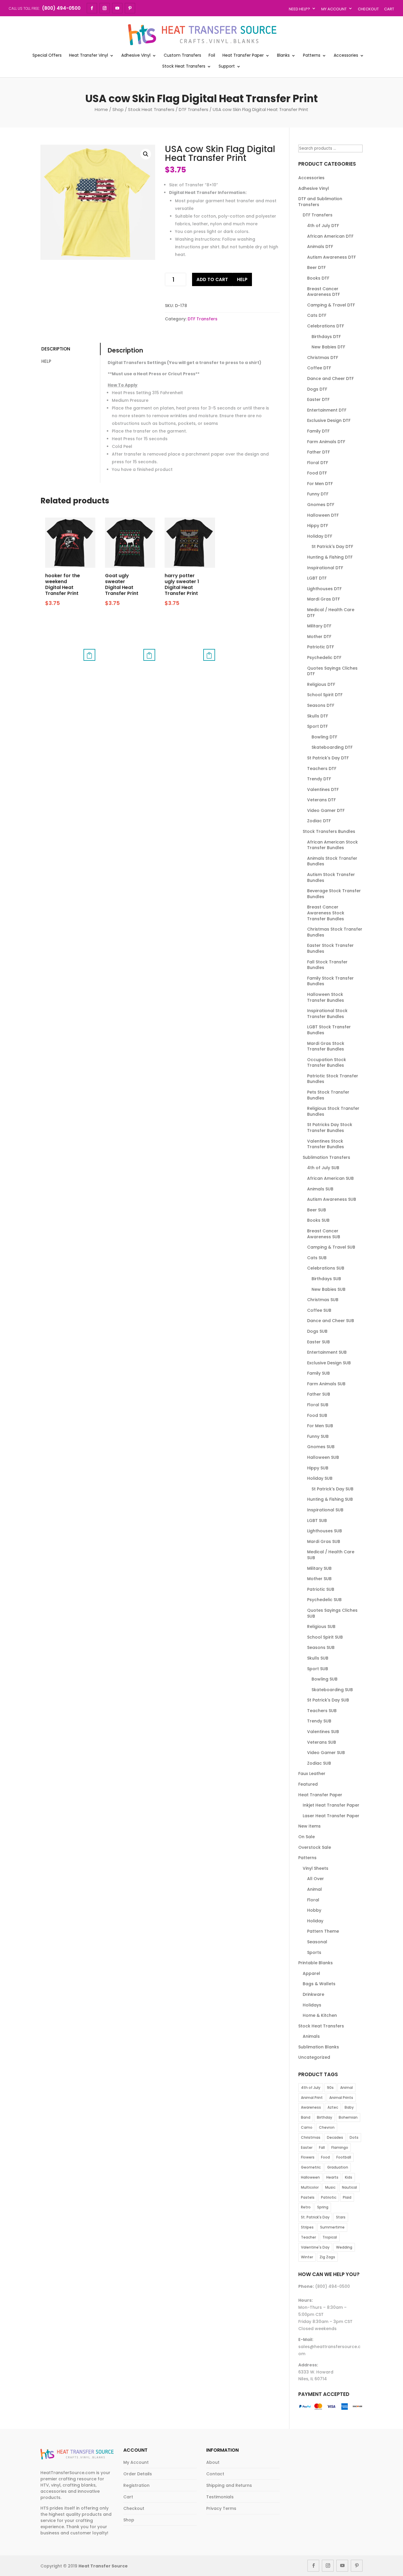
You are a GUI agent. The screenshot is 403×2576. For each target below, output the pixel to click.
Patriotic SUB (321, 1589)
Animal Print (312, 2098)
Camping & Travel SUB (331, 1247)
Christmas (311, 2137)
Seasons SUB (321, 1647)
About (213, 2462)
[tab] (70, 349)
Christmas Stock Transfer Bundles (335, 932)
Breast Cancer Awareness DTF (323, 292)
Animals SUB (320, 1189)
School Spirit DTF (325, 695)
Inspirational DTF (325, 568)
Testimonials (220, 2497)
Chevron (327, 2127)
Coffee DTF (319, 368)
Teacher (308, 2237)
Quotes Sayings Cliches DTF (332, 671)
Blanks (283, 56)
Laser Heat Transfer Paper (331, 1816)
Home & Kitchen (320, 2015)
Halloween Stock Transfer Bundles (326, 997)
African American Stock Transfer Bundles (332, 845)
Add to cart (212, 279)
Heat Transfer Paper (243, 56)
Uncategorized (314, 2057)
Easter (307, 2147)
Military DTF (319, 626)
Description (56, 349)
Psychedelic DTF (324, 658)
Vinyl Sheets (316, 1868)
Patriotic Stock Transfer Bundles (333, 1079)
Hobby (314, 1910)
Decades (335, 2137)
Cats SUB (317, 1258)
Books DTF (318, 278)
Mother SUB (319, 1579)
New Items (309, 1826)
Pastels (308, 2197)
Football (344, 2157)
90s (330, 2088)
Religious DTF (321, 684)
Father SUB (319, 1394)
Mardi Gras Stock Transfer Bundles (326, 1046)
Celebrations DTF (326, 326)
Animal (314, 1889)
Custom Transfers (182, 56)
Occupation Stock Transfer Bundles (327, 1063)
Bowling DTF (324, 737)
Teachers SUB (322, 1711)
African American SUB (330, 1178)
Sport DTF (317, 726)
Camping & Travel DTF (331, 305)
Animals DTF (320, 247)
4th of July (311, 2088)
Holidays (312, 2005)
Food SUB (317, 1415)
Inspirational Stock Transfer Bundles (327, 1014)
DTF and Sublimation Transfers (320, 202)
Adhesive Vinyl (136, 56)
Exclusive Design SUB (329, 1363)
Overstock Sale (315, 1847)
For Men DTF (320, 484)
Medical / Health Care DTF (331, 613)
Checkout (368, 9)
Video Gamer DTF (326, 810)
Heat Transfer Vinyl (89, 56)
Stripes (307, 2227)
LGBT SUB (317, 1521)
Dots (354, 2137)
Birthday (325, 2117)
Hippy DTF (318, 526)
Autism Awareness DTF (331, 257)
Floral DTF (318, 463)
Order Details (138, 2474)
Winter (307, 2257)
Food (325, 2157)
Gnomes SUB (321, 1447)
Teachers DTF (322, 769)
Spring (323, 2207)
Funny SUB (318, 1436)
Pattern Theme (323, 1931)
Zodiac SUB (319, 1763)
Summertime (332, 2227)
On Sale (307, 1837)
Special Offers (47, 56)
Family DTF (318, 431)
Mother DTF (319, 637)
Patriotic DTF (321, 647)
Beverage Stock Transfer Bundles (334, 894)
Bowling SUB (325, 1679)
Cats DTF (317, 315)
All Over (316, 1879)
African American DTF (330, 236)
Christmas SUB (323, 1300)
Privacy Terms (221, 2508)
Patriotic (329, 2197)
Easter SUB (318, 1342)
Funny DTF (318, 494)
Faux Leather (312, 1774)
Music (330, 2187)
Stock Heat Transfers (184, 67)
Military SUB (319, 1568)
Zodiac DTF (319, 821)
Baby (349, 2107)
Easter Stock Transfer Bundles (330, 948)
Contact (215, 2474)
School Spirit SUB (325, 1637)
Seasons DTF (321, 705)
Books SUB (318, 1220)
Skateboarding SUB (332, 1690)
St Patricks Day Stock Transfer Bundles (330, 1128)
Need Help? (299, 9)
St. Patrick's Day (315, 2217)
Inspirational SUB (325, 1510)
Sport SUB (318, 1669)
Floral (313, 1900)
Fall (322, 2147)
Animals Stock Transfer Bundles (332, 861)
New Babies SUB (329, 1289)
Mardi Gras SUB (324, 1541)
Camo (307, 2127)
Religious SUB (321, 1626)
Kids (349, 2177)
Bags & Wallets (319, 1984)
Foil (212, 56)
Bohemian (348, 2117)
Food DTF (317, 473)
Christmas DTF (323, 358)
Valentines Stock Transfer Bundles (326, 1144)
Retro (306, 2207)
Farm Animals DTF (326, 442)
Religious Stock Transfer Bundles (333, 1111)
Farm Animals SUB (326, 1384)
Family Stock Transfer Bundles (330, 981)
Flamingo (340, 2147)
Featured (308, 1784)
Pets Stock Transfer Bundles (328, 1095)
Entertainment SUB (327, 1352)
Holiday (315, 1921)
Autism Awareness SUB (332, 1199)
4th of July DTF (323, 226)
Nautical (349, 2187)
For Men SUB (320, 1426)
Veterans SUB (322, 1742)
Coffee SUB (319, 1310)
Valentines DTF (323, 789)
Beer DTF (316, 267)
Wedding (344, 2247)
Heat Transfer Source (103, 2566)
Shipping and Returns (229, 2485)
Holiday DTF (320, 536)
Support (227, 67)
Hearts (332, 2177)
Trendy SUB (319, 1721)
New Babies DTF (328, 347)
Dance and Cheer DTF (330, 379)
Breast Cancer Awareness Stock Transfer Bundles (326, 913)
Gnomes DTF (321, 505)
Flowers (308, 2157)
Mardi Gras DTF (323, 599)
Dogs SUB (317, 1331)
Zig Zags (327, 2257)
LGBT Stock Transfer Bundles (329, 1030)
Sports (314, 1952)
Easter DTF (318, 399)
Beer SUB (317, 1210)
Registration (136, 2485)
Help (242, 279)
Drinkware (313, 1994)
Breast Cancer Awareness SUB (324, 1234)
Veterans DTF (321, 800)
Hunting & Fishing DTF (330, 557)
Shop (118, 109)
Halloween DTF (323, 515)
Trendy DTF (319, 779)
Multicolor (310, 2187)
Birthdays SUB (326, 1279)
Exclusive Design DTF (329, 420)
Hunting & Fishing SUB (330, 1499)
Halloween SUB (323, 1457)
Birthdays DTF (326, 337)
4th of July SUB (323, 1168)
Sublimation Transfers (326, 1157)
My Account (334, 9)
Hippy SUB (318, 1468)
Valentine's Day (315, 2247)
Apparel (311, 1973)
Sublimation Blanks (319, 2047)
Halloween (310, 2177)
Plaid (347, 2197)
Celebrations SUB (326, 1268)
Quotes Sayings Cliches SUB (332, 1613)
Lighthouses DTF (324, 589)
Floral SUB (318, 1405)
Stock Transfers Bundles (329, 831)
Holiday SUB (320, 1478)
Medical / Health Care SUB (331, 1555)
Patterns (312, 56)
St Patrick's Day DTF (332, 546)
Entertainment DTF (327, 410)
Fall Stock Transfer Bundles (327, 965)
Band (306, 2117)
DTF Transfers (194, 109)
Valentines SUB (323, 1732)
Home (101, 109)
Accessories (346, 56)
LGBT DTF (317, 578)
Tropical (330, 2237)
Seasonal (317, 1942)
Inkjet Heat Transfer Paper (331, 1805)
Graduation (338, 2167)
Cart (389, 9)
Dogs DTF (317, 389)
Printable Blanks (316, 1963)
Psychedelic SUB (324, 1600)
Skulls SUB (318, 1658)
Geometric (311, 2167)
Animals (311, 2036)
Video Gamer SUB (326, 1753)
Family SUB (318, 1373)
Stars (341, 2217)
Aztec (333, 2107)
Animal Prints (341, 2098)
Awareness (311, 2107)
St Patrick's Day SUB (332, 1489)
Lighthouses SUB (325, 1531)
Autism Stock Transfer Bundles (331, 877)
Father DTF (318, 452)
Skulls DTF (318, 716)
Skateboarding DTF (332, 747)
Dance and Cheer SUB (331, 1321)
